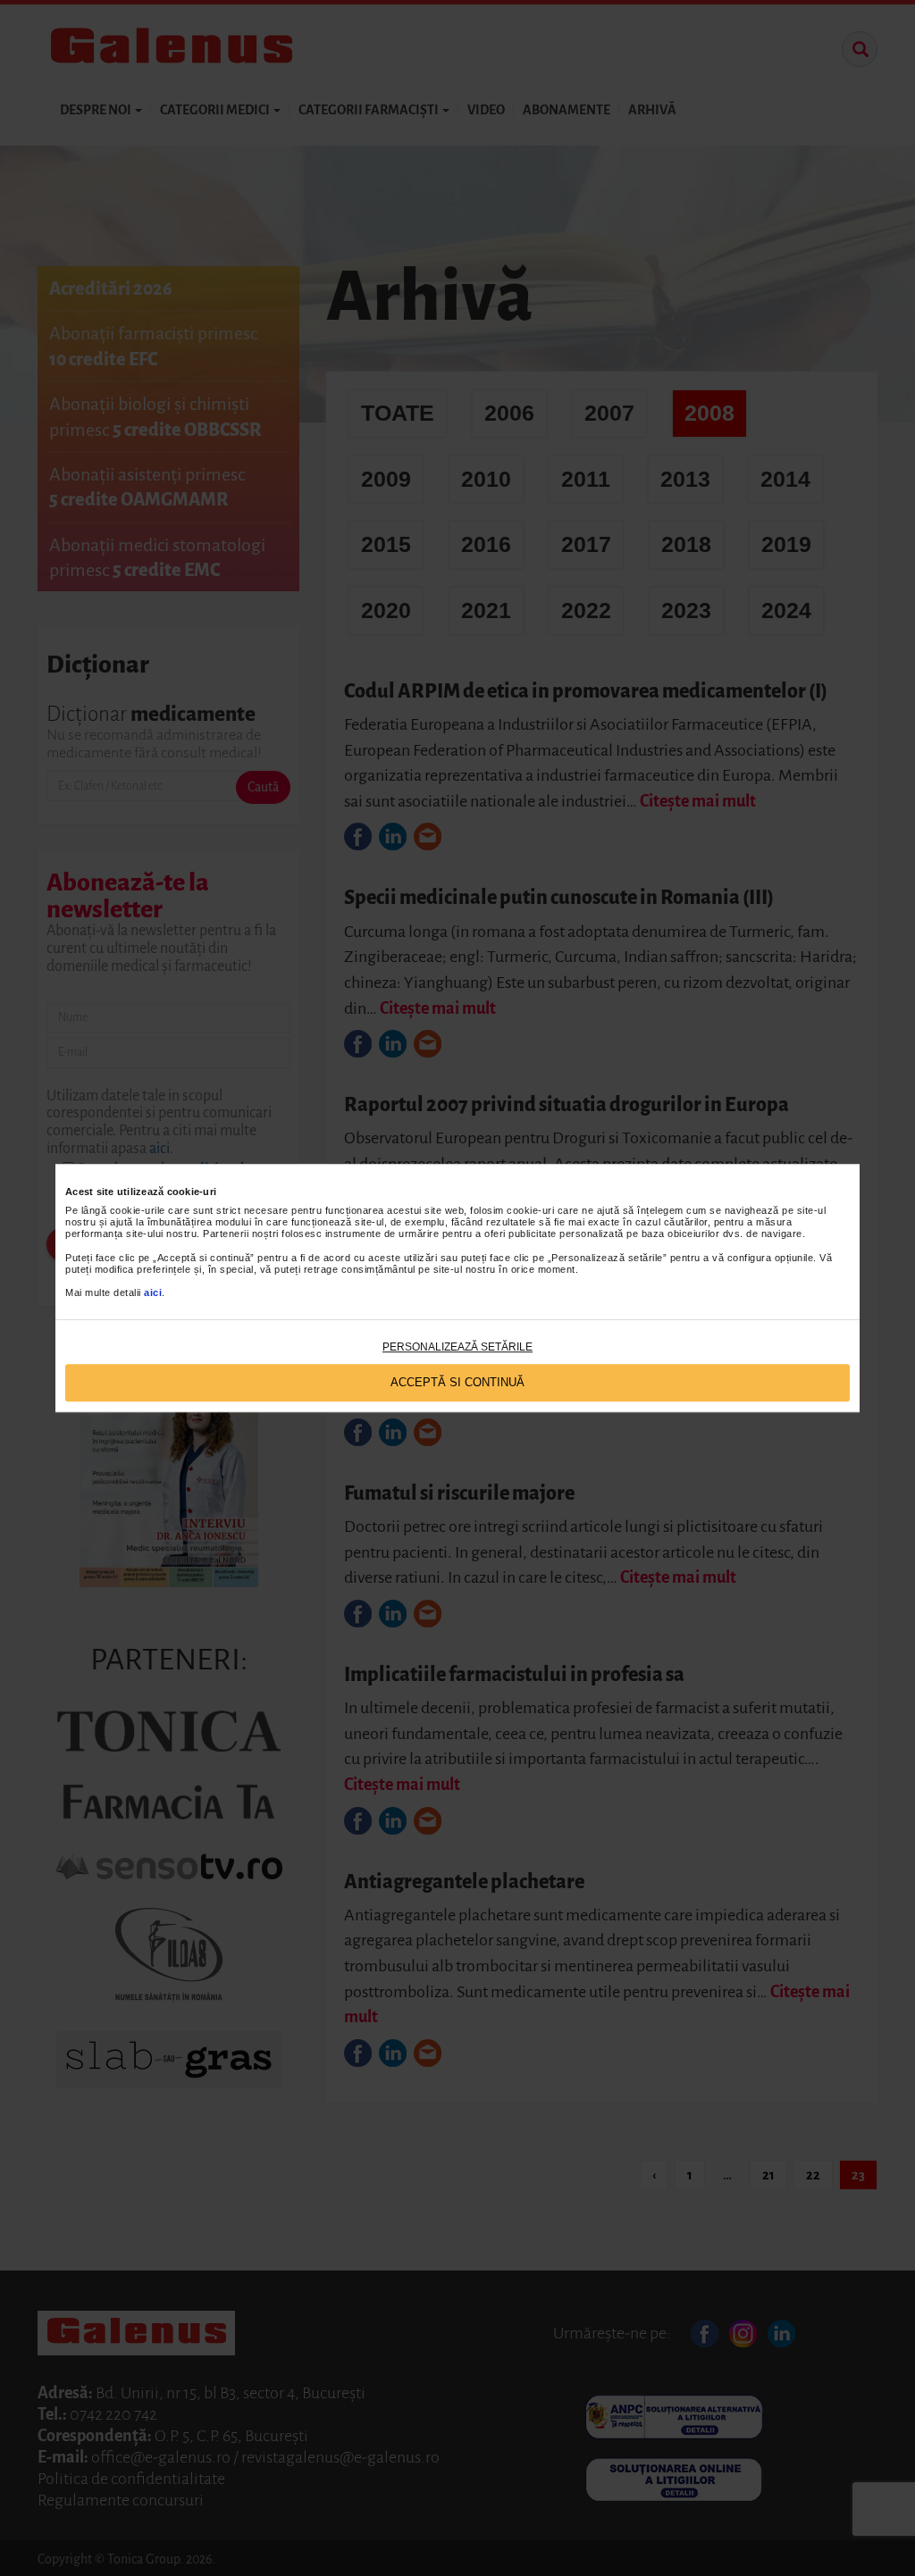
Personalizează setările (457, 1347)
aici (153, 1293)
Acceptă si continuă (457, 1382)
